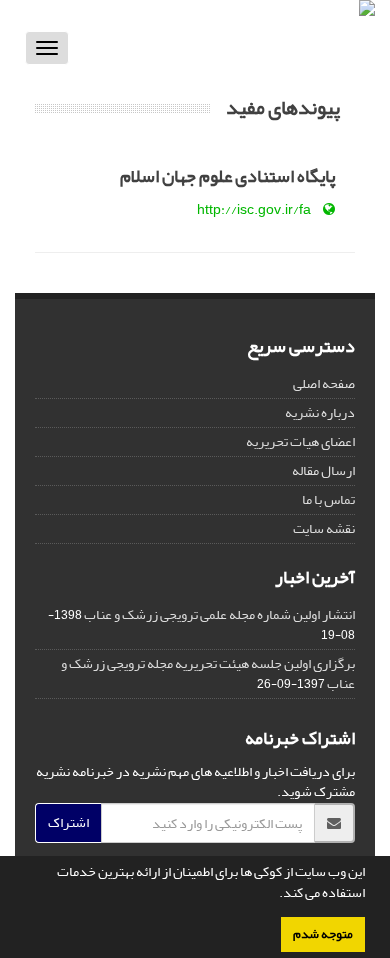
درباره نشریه (320, 412)
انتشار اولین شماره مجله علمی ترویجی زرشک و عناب (219, 614)
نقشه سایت (324, 528)
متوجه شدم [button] (323, 934)
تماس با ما (328, 499)
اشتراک (68, 822)
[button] (274, 895)
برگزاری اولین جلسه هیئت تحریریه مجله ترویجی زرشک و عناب (208, 673)
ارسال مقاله (323, 470)
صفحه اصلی (324, 383)
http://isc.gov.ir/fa (254, 209)
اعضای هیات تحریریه (300, 441)
